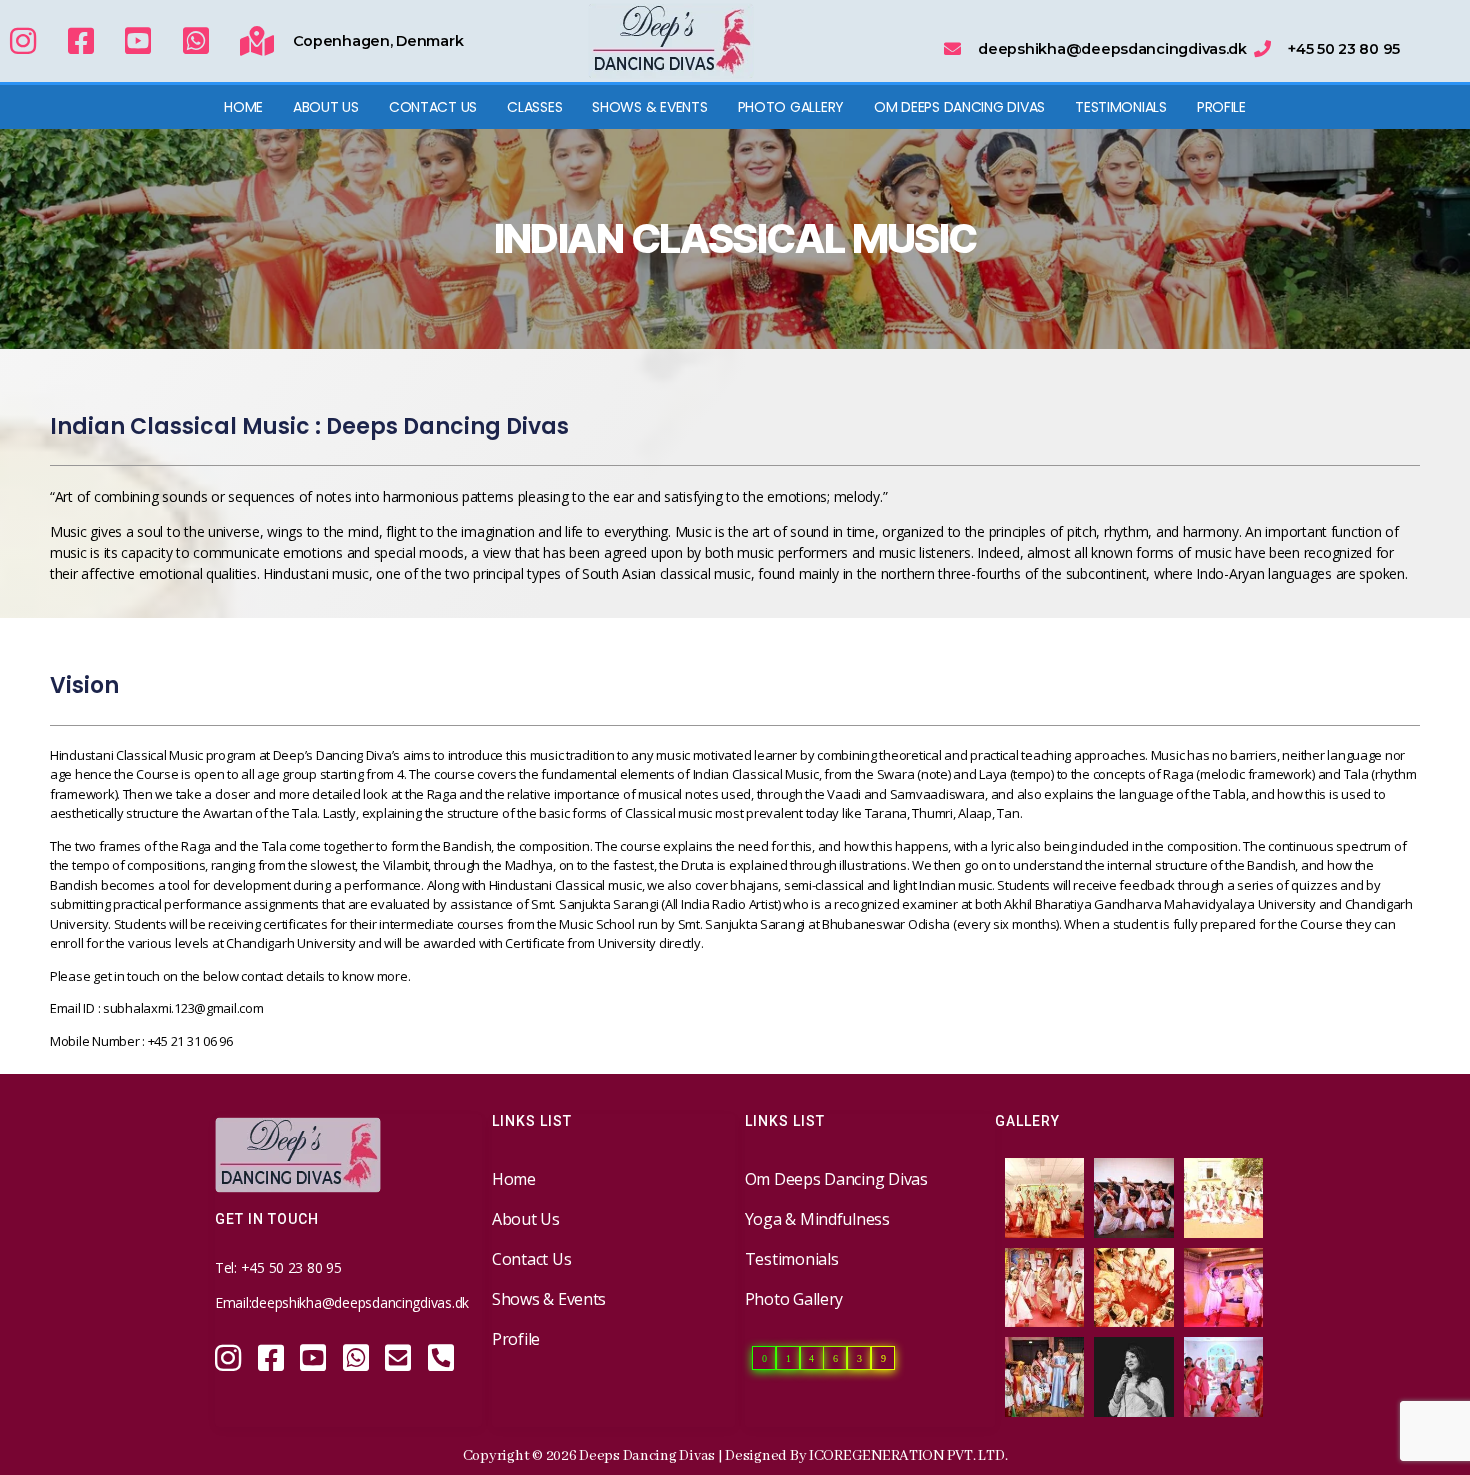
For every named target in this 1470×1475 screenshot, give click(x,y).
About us (326, 107)
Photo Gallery (791, 107)
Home (243, 107)
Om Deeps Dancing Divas (959, 107)
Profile (1221, 107)
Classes (534, 107)
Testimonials (1121, 107)
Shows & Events (649, 107)
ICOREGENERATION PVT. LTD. (908, 1456)
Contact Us (433, 107)
